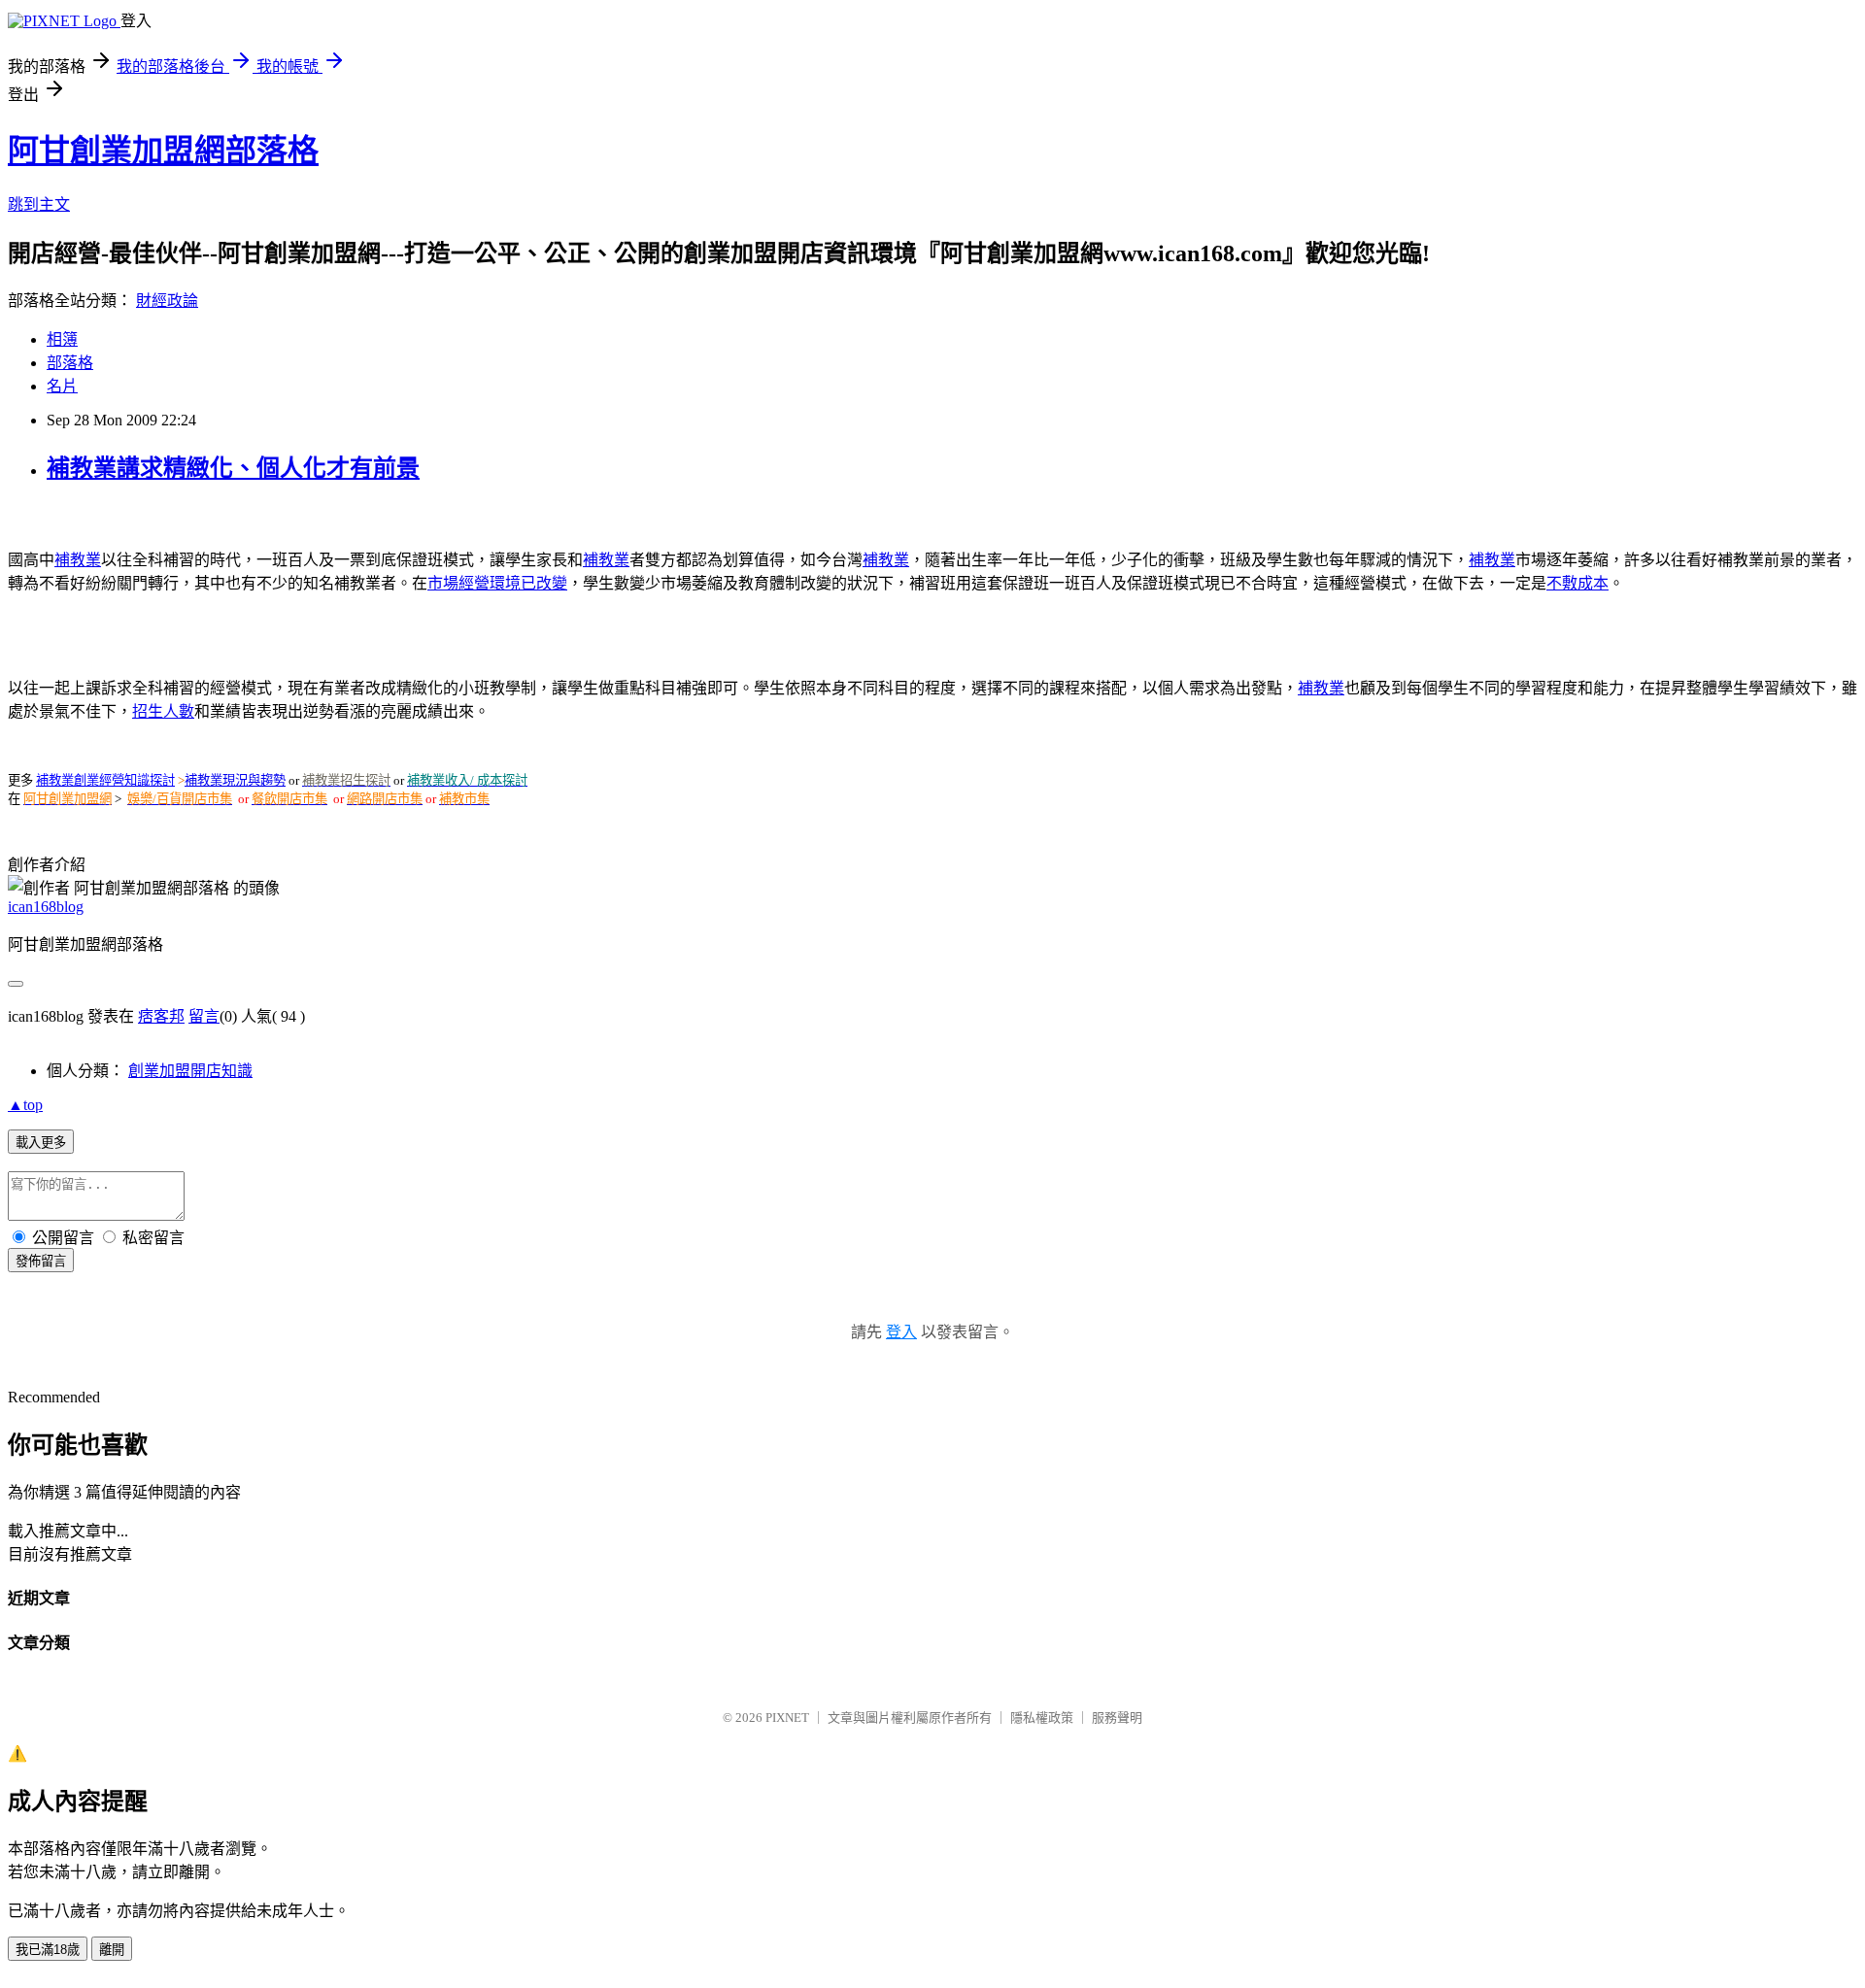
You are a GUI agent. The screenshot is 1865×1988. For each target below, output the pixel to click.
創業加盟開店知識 (190, 1071)
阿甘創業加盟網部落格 (163, 151)
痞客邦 (161, 1016)
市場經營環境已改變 (497, 583)
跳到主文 (39, 204)
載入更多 (41, 1143)
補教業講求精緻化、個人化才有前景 (233, 468)
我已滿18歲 (48, 1950)
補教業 (78, 560)
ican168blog (46, 907)
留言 (204, 1016)
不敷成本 (1577, 583)
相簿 (62, 339)
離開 (112, 1950)
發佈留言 (41, 1261)
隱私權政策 (1042, 1718)
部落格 (70, 363)
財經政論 (167, 301)
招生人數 (163, 711)
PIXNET (787, 1718)
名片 (62, 386)
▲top (25, 1105)
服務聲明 (1117, 1718)
